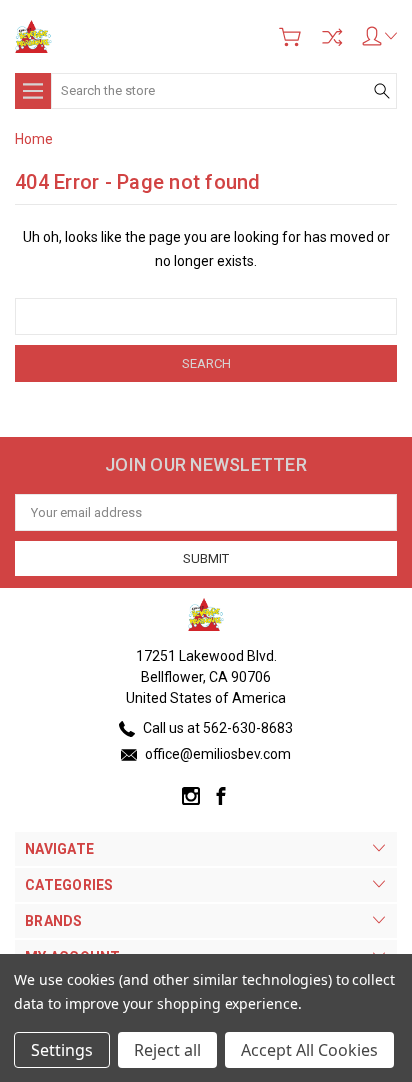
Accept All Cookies (309, 1050)
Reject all (167, 1050)
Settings (62, 1050)
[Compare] (332, 37)
